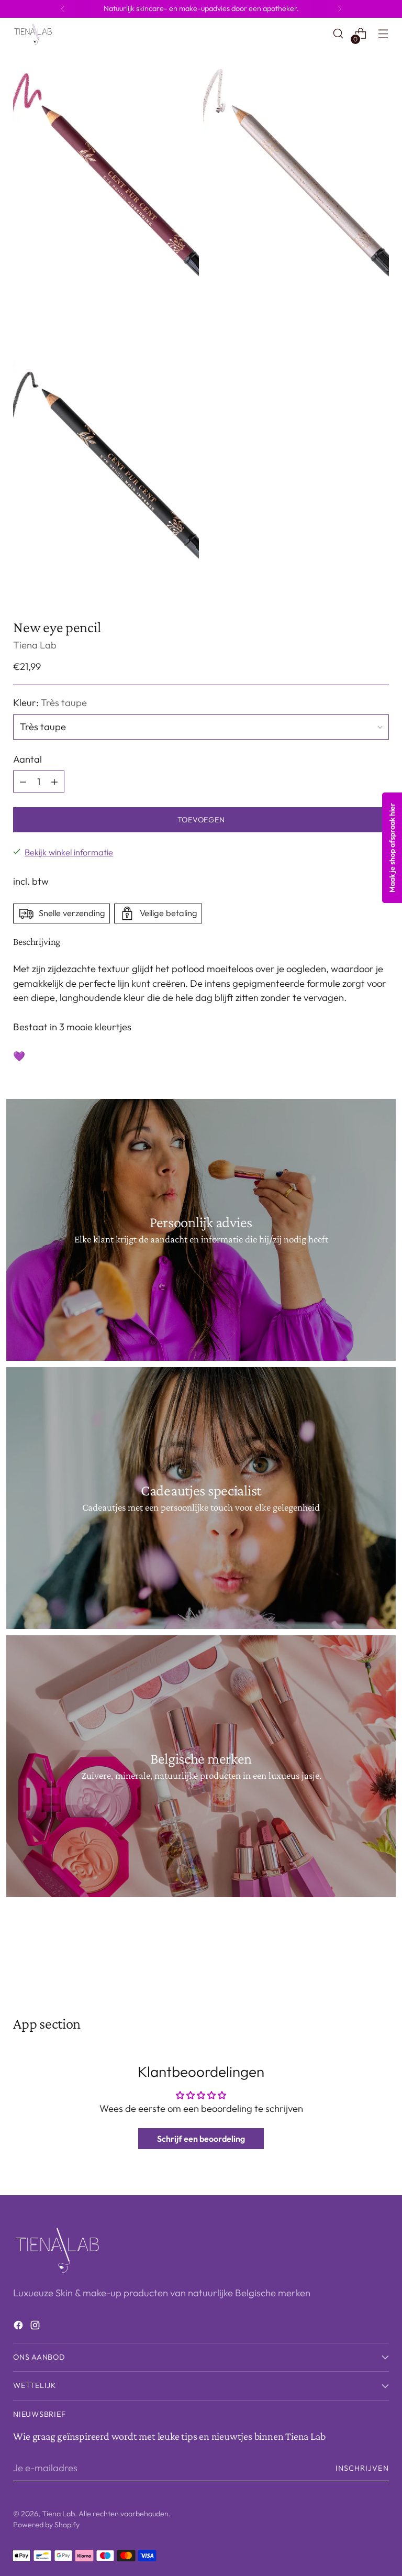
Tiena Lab (35, 645)
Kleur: (50, 703)
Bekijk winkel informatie (69, 852)
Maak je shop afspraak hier (392, 848)
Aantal (27, 759)
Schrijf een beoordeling (201, 2139)
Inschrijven (362, 2468)
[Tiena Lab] (37, 34)
